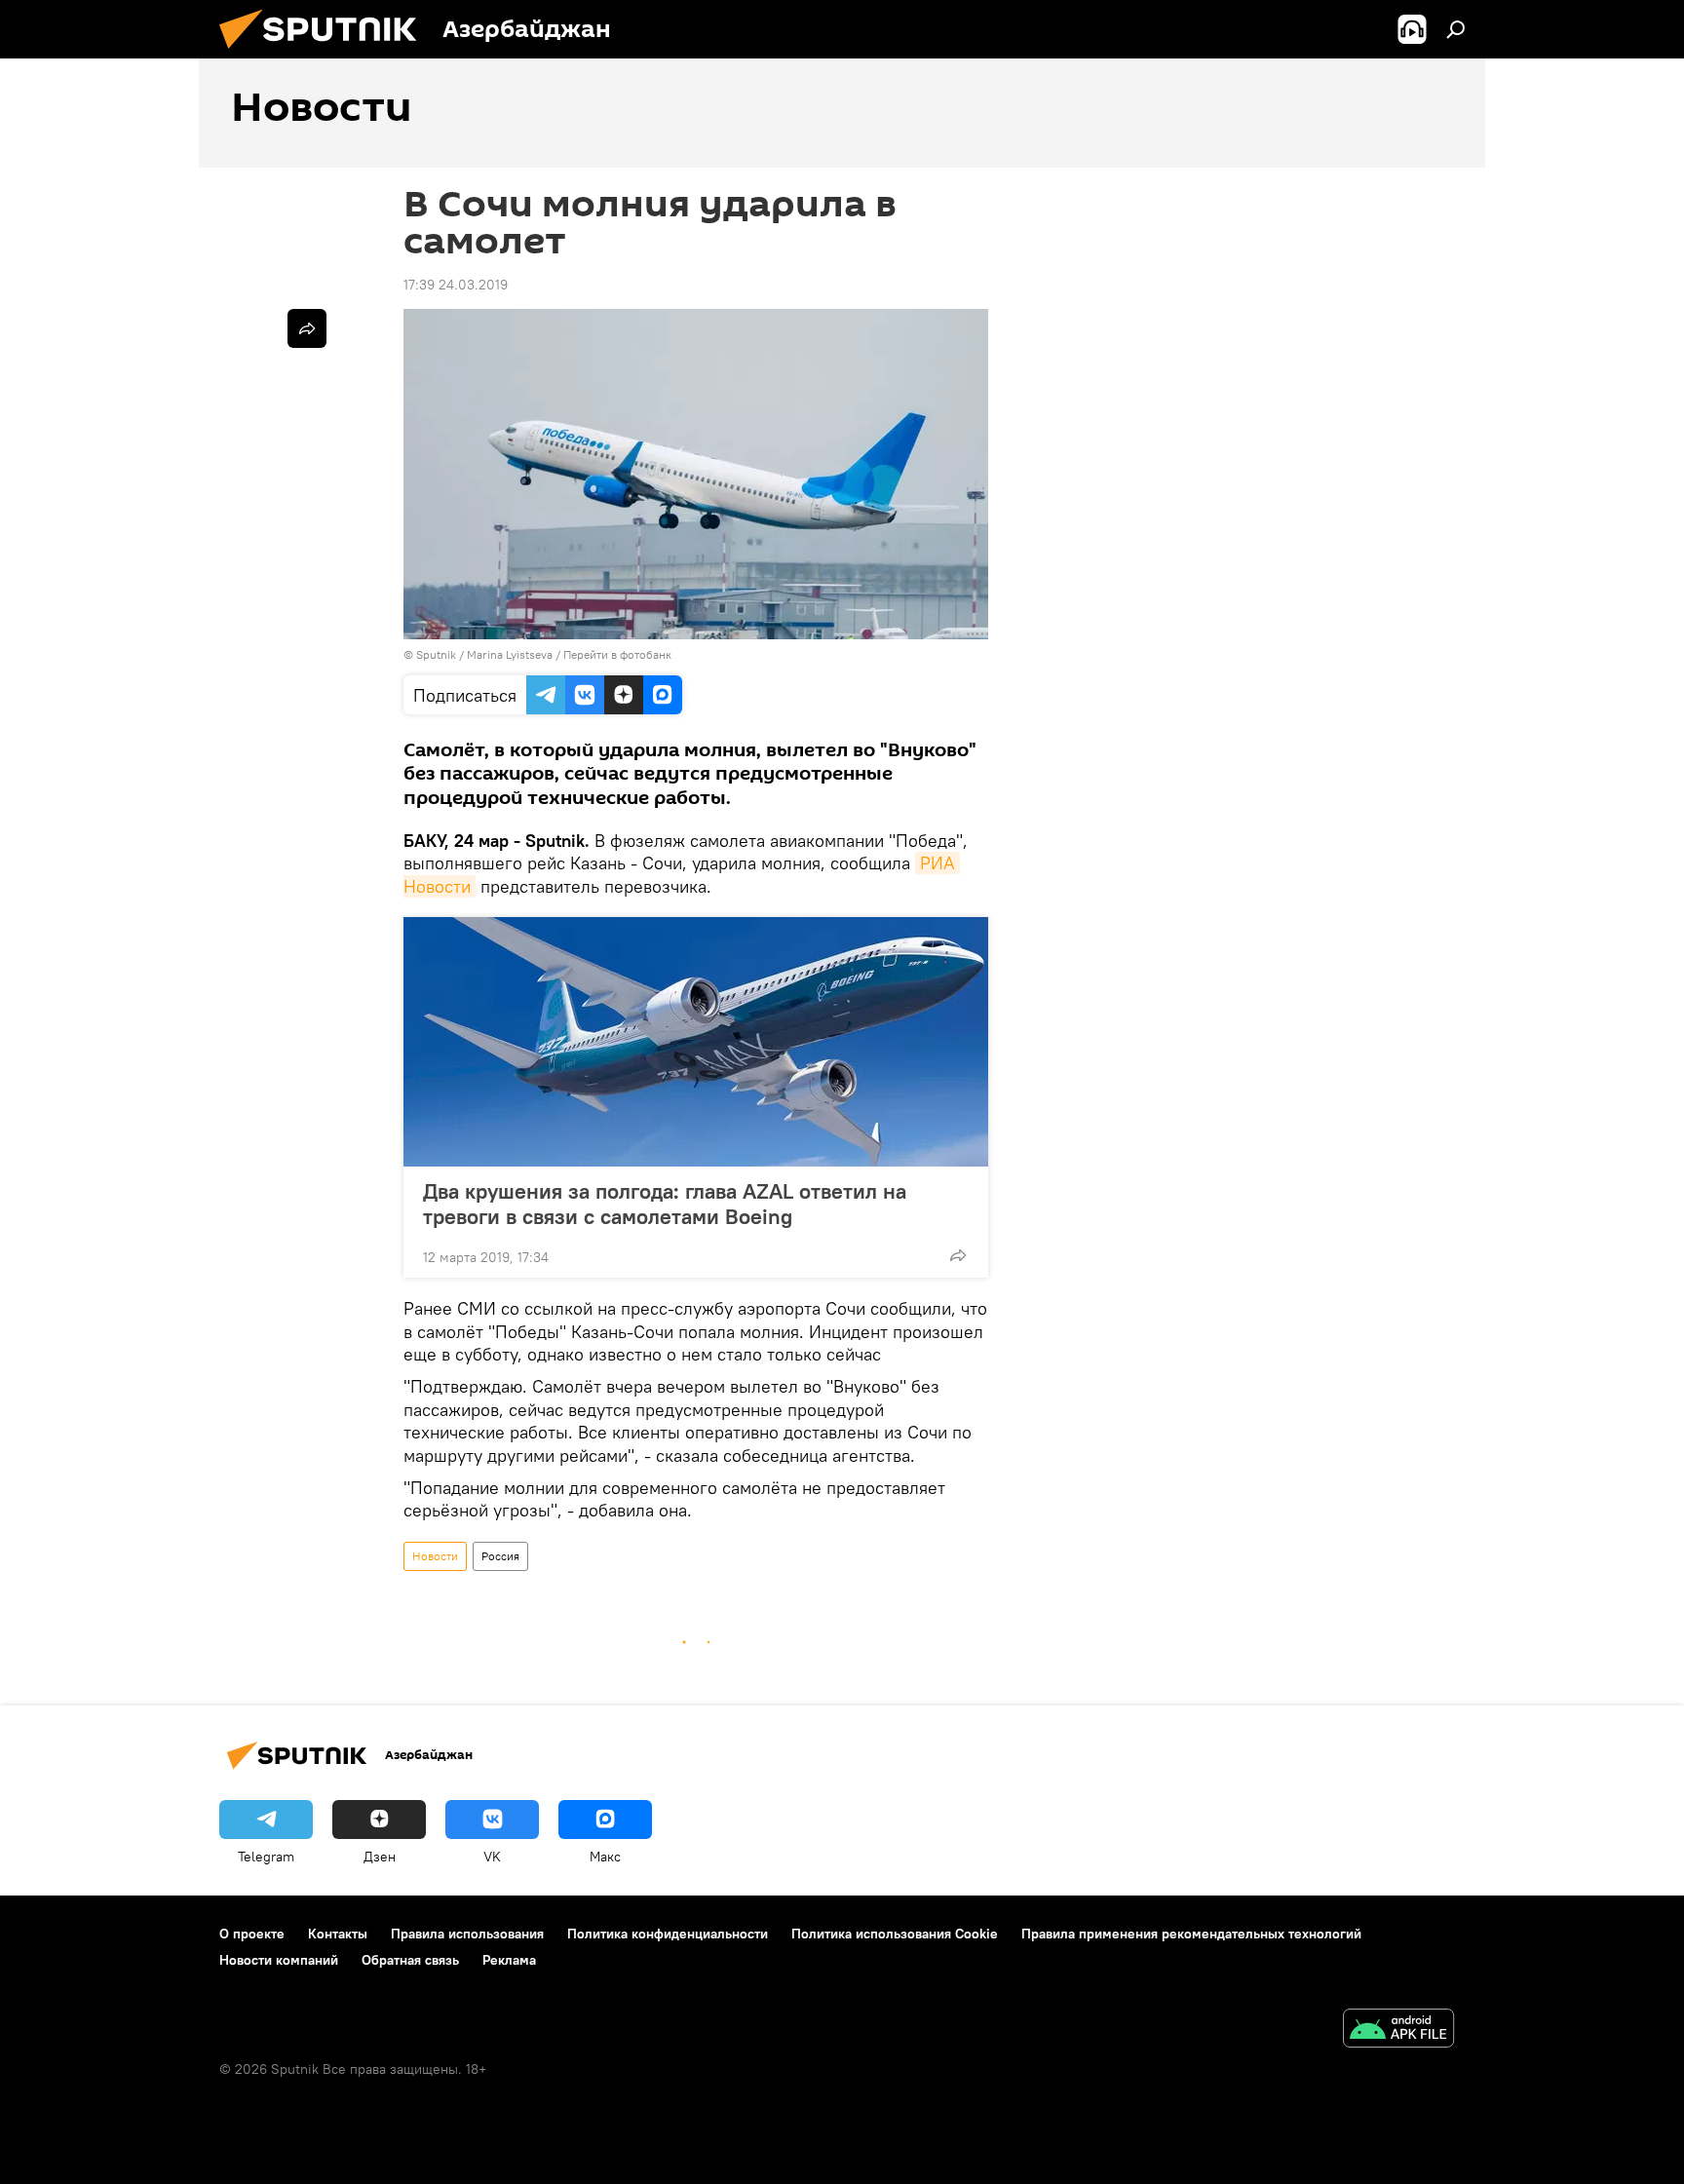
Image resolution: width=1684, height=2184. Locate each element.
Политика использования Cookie (895, 1934)
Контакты (338, 1934)
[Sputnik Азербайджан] (325, 54)
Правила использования (467, 1934)
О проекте (252, 1934)
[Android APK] (1398, 2031)
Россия (500, 1556)
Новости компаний (279, 1960)
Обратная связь (410, 1960)
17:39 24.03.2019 (456, 285)
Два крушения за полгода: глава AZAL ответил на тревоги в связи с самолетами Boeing (665, 1204)
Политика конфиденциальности (668, 1934)
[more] (958, 1255)
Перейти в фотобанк (617, 654)
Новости (435, 1556)
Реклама (509, 1960)
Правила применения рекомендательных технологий (1191, 1934)
